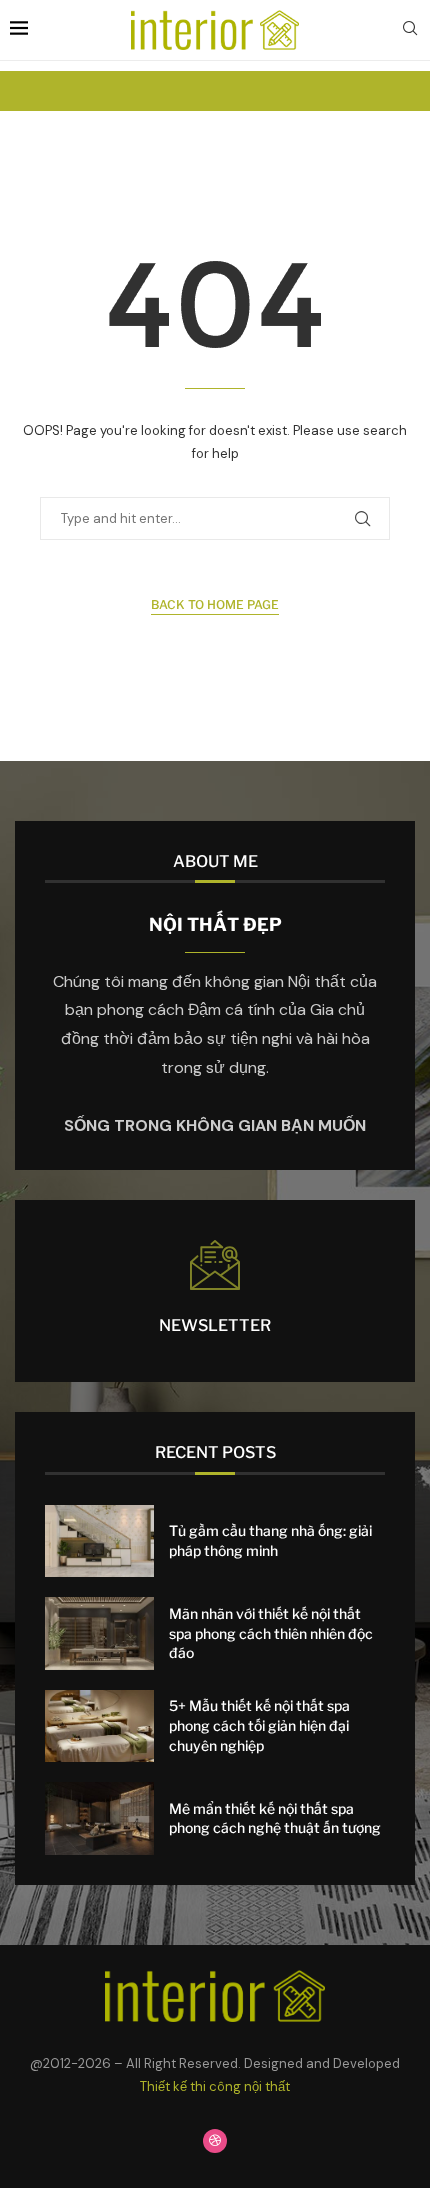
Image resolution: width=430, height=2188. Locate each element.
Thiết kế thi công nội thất (215, 2086)
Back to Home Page (215, 604)
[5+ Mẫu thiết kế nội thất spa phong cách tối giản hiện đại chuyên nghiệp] (99, 1726)
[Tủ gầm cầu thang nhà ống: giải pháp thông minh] (99, 1541)
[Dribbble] (215, 2141)
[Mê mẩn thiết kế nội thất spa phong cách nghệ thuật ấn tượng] (99, 1818)
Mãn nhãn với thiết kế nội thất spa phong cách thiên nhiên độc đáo (271, 1633)
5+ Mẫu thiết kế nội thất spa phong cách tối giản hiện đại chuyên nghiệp (259, 1725)
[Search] (410, 30)
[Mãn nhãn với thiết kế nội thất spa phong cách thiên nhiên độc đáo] (99, 1633)
